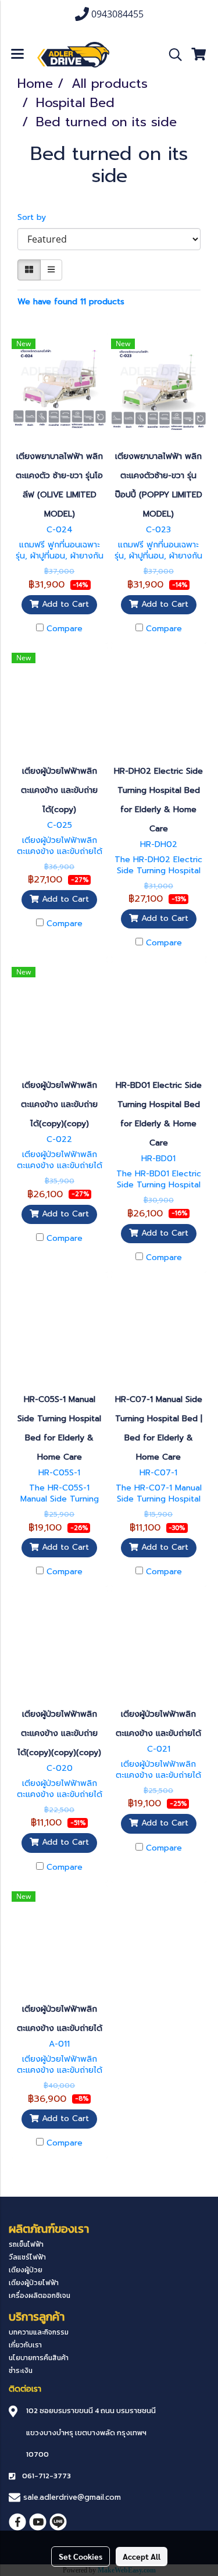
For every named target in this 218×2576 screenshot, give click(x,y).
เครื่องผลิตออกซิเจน (40, 2296)
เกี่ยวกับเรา (25, 2345)
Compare (65, 629)
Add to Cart (64, 604)
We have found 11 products (71, 302)
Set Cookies (81, 2556)
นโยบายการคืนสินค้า (39, 2358)
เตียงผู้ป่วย (26, 2270)
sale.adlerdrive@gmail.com (72, 2497)
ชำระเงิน (21, 2371)
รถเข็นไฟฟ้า (26, 2244)
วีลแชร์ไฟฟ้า (27, 2257)
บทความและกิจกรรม (39, 2332)
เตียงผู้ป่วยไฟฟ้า (34, 2283)
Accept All (142, 2556)
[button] (171, 55)
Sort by (36, 217)
